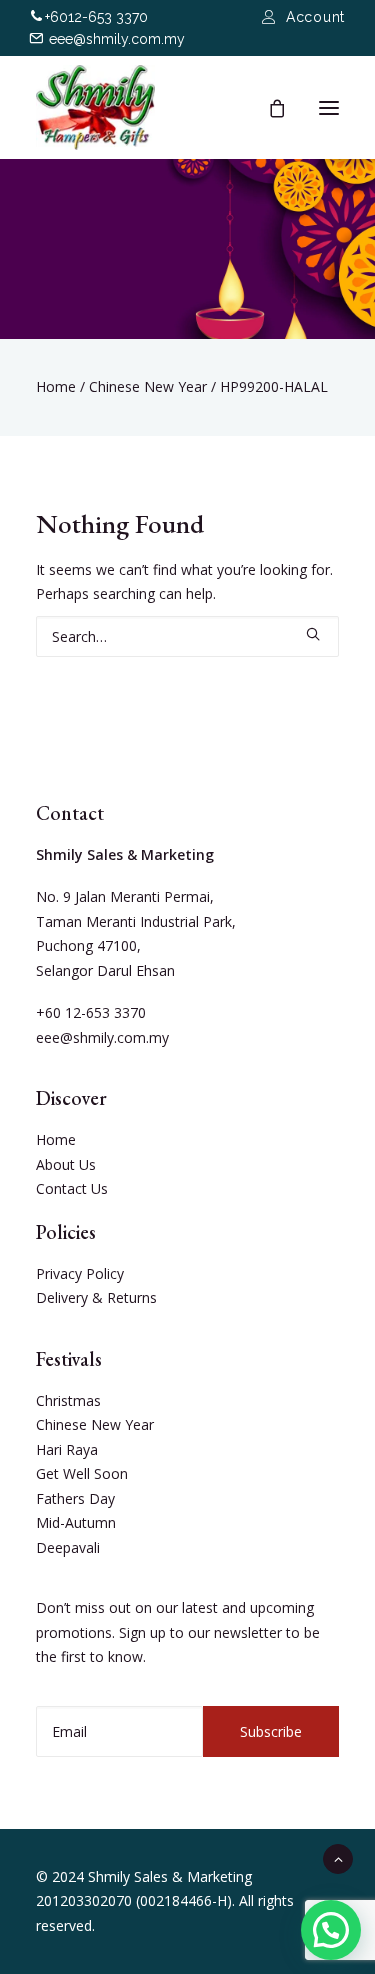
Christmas (68, 1400)
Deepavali (68, 1547)
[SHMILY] (95, 107)
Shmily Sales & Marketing (170, 1876)
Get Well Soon (82, 1473)
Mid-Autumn (76, 1522)
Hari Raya (67, 1449)
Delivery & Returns (96, 1297)
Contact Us (72, 1188)
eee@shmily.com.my (117, 39)
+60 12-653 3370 (91, 1012)
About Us (66, 1164)
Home (56, 386)
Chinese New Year (148, 386)
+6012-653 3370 (96, 17)
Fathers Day (75, 1498)
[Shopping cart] (268, 108)
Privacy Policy (80, 1273)
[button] (331, 1930)
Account (315, 17)
